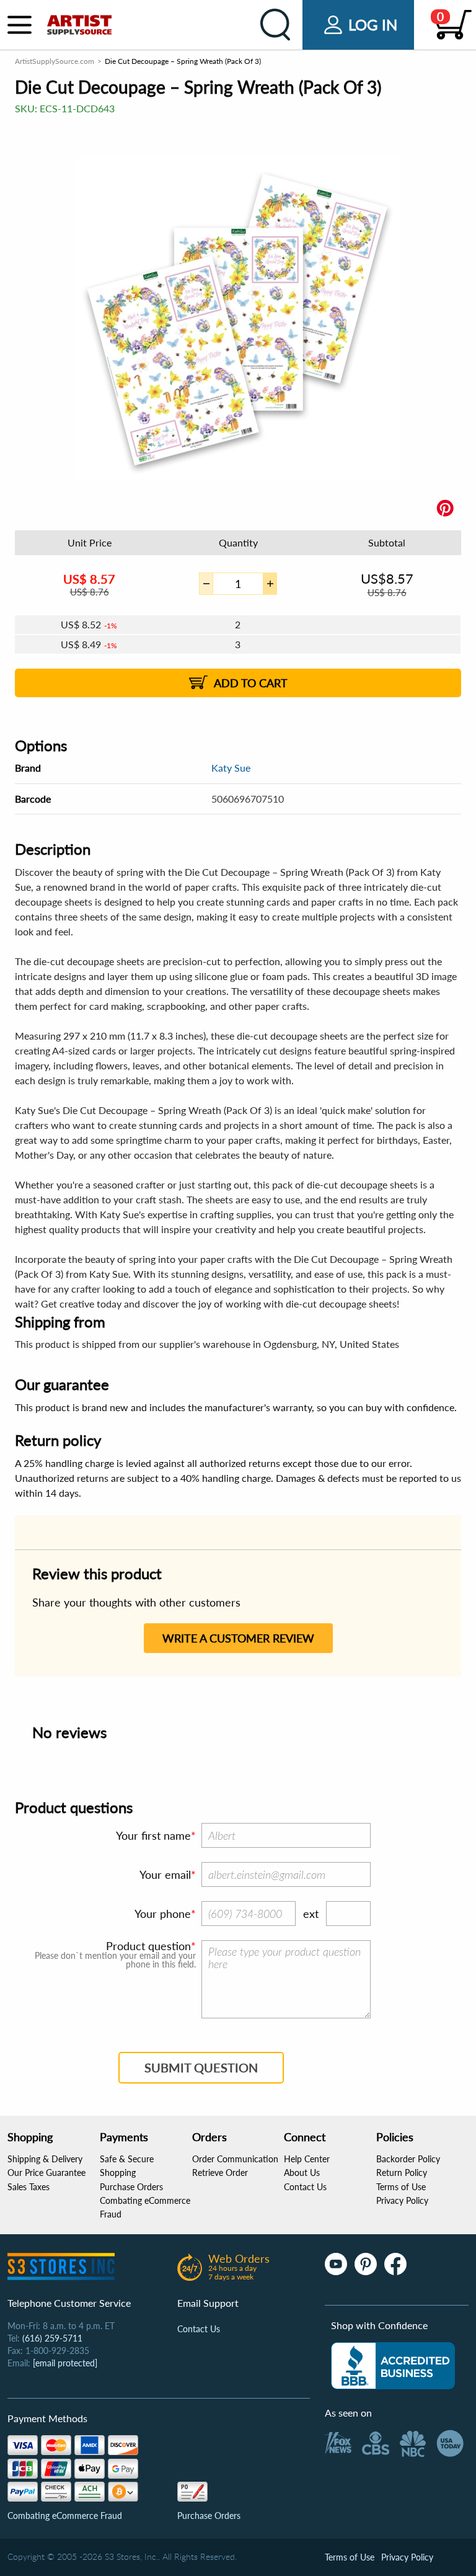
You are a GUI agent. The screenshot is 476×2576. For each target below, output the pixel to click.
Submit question (201, 2067)
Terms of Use (401, 2187)
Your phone (163, 1914)
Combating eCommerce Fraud (65, 2516)
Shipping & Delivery (45, 2159)
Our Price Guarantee (46, 2173)
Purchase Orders (131, 2187)
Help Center (307, 2159)
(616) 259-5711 (52, 2338)
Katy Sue (231, 768)
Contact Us (305, 2187)
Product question (148, 1946)
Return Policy (402, 2173)
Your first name (153, 1835)
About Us (302, 2173)
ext (311, 1914)
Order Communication (235, 2159)
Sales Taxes (29, 2187)
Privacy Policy (402, 2200)
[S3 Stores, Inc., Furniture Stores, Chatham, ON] (393, 2366)
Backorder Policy (408, 2159)
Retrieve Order (220, 2173)
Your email (165, 1874)
